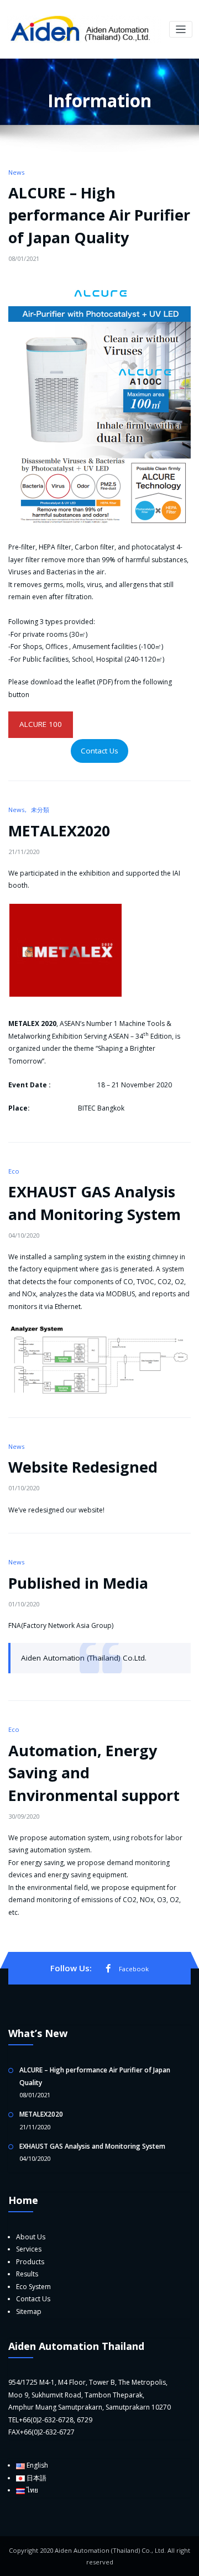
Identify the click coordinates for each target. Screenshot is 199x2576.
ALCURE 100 (41, 724)
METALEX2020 (59, 831)
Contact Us (99, 751)
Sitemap (29, 2311)
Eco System (33, 2287)
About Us (31, 2237)
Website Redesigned (83, 1467)
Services (29, 2249)
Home (23, 2200)
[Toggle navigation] (181, 30)
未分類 (40, 810)
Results (27, 2274)
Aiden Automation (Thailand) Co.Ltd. (84, 1658)
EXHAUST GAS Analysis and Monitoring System (92, 2146)
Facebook (134, 1969)
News (16, 172)
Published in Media (78, 1583)
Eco (14, 1171)
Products (30, 2262)
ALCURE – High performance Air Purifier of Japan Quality (99, 215)
